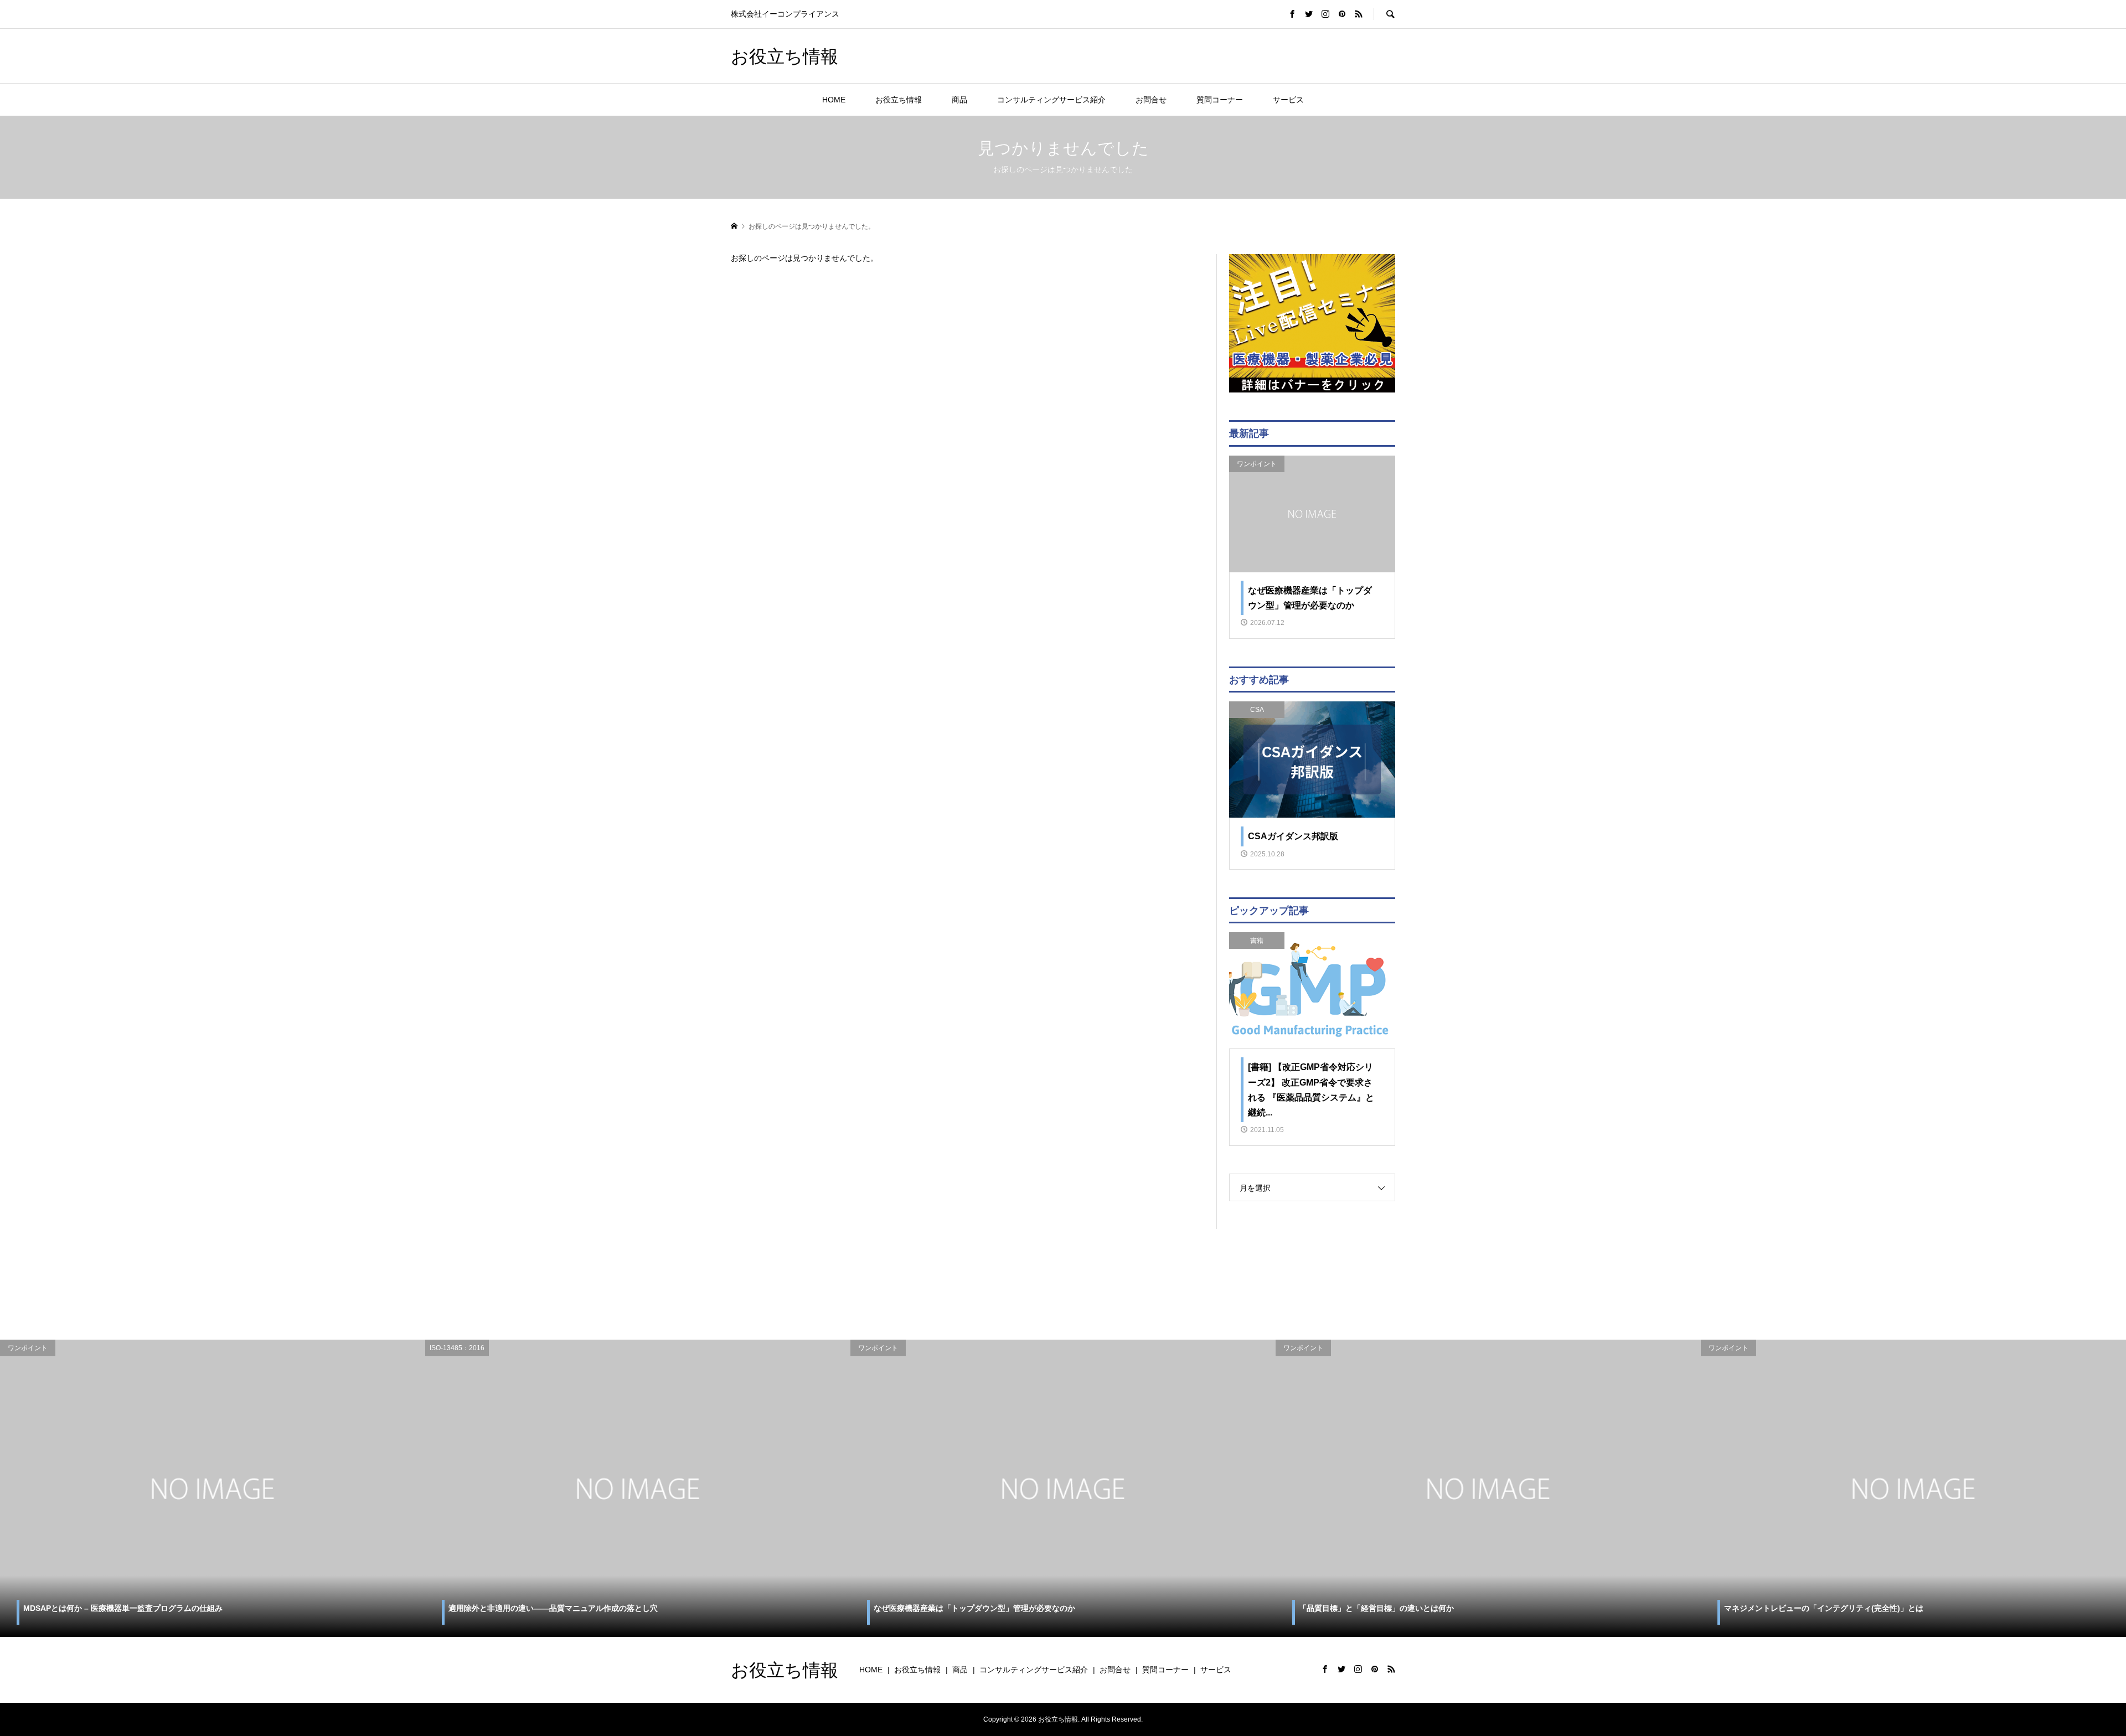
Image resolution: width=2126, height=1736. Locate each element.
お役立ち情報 (785, 56)
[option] (213, 1489)
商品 (959, 100)
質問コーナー (1220, 100)
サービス (1288, 100)
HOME (834, 100)
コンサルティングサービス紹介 (1051, 100)
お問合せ (1151, 100)
